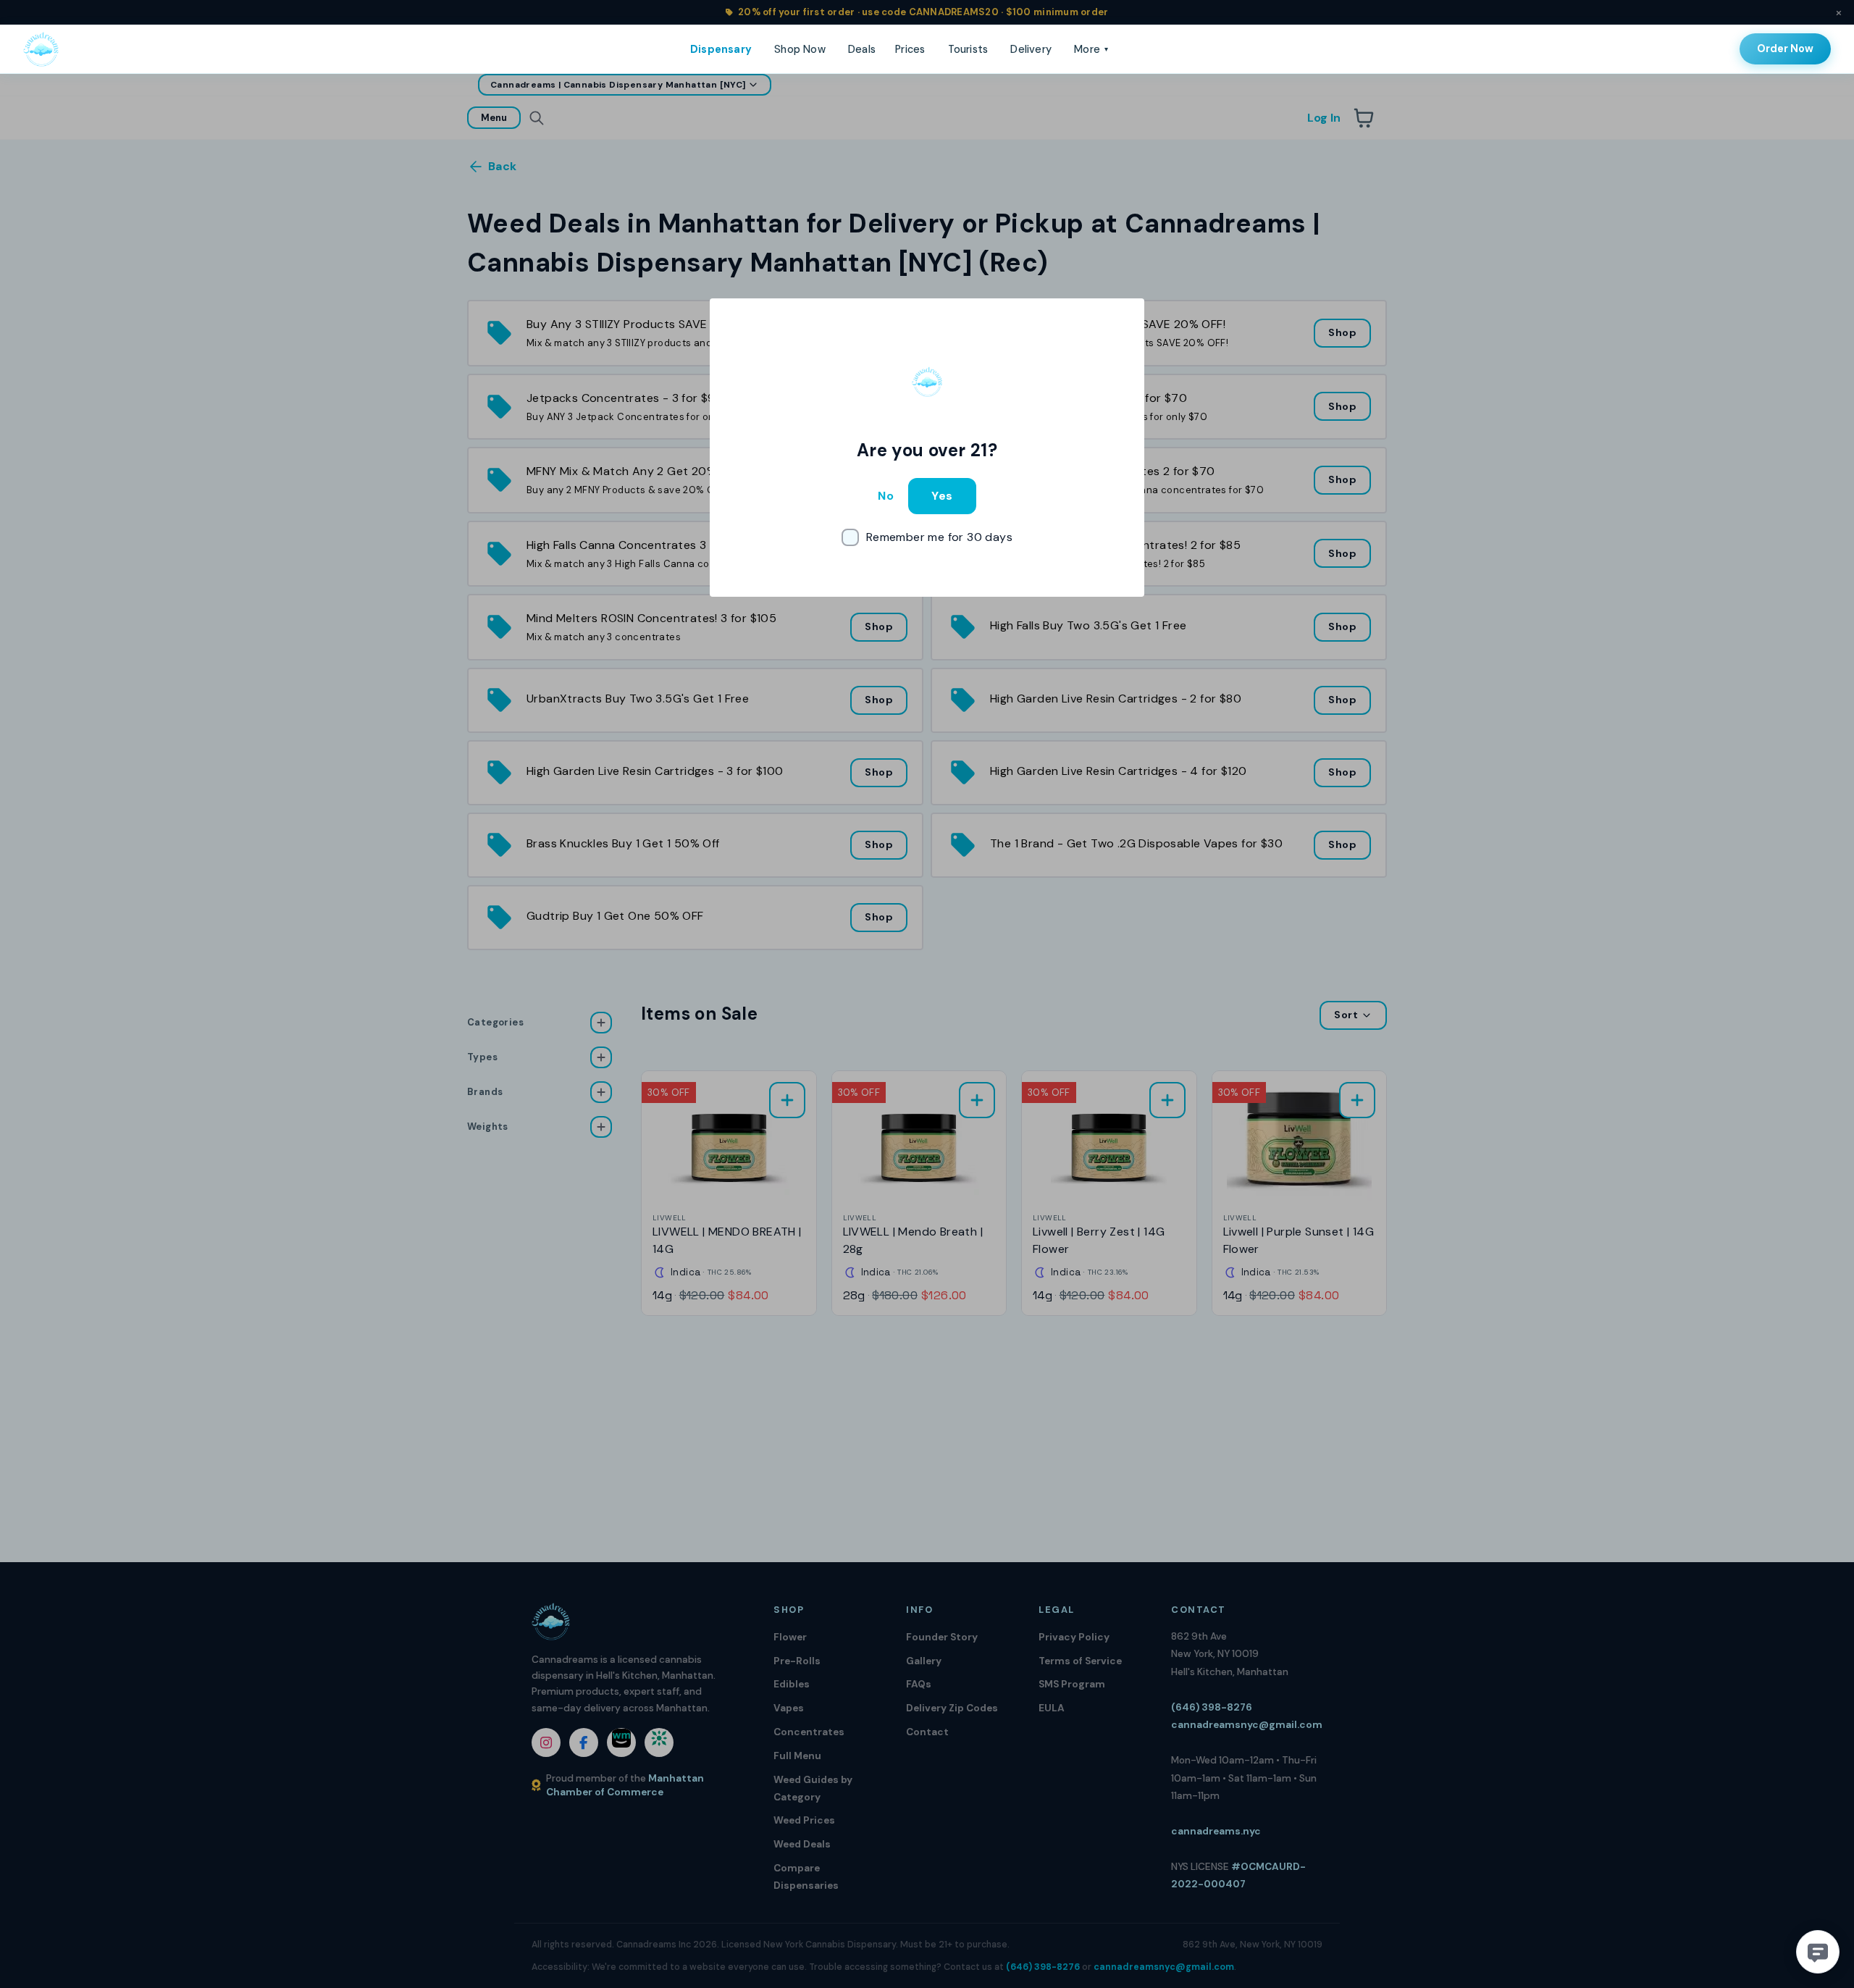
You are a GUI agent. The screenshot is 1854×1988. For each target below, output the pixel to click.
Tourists (968, 49)
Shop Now (800, 49)
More (1091, 49)
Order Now (1785, 49)
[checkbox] (927, 537)
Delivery (1031, 49)
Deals (862, 49)
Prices (910, 49)
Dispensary (721, 49)
